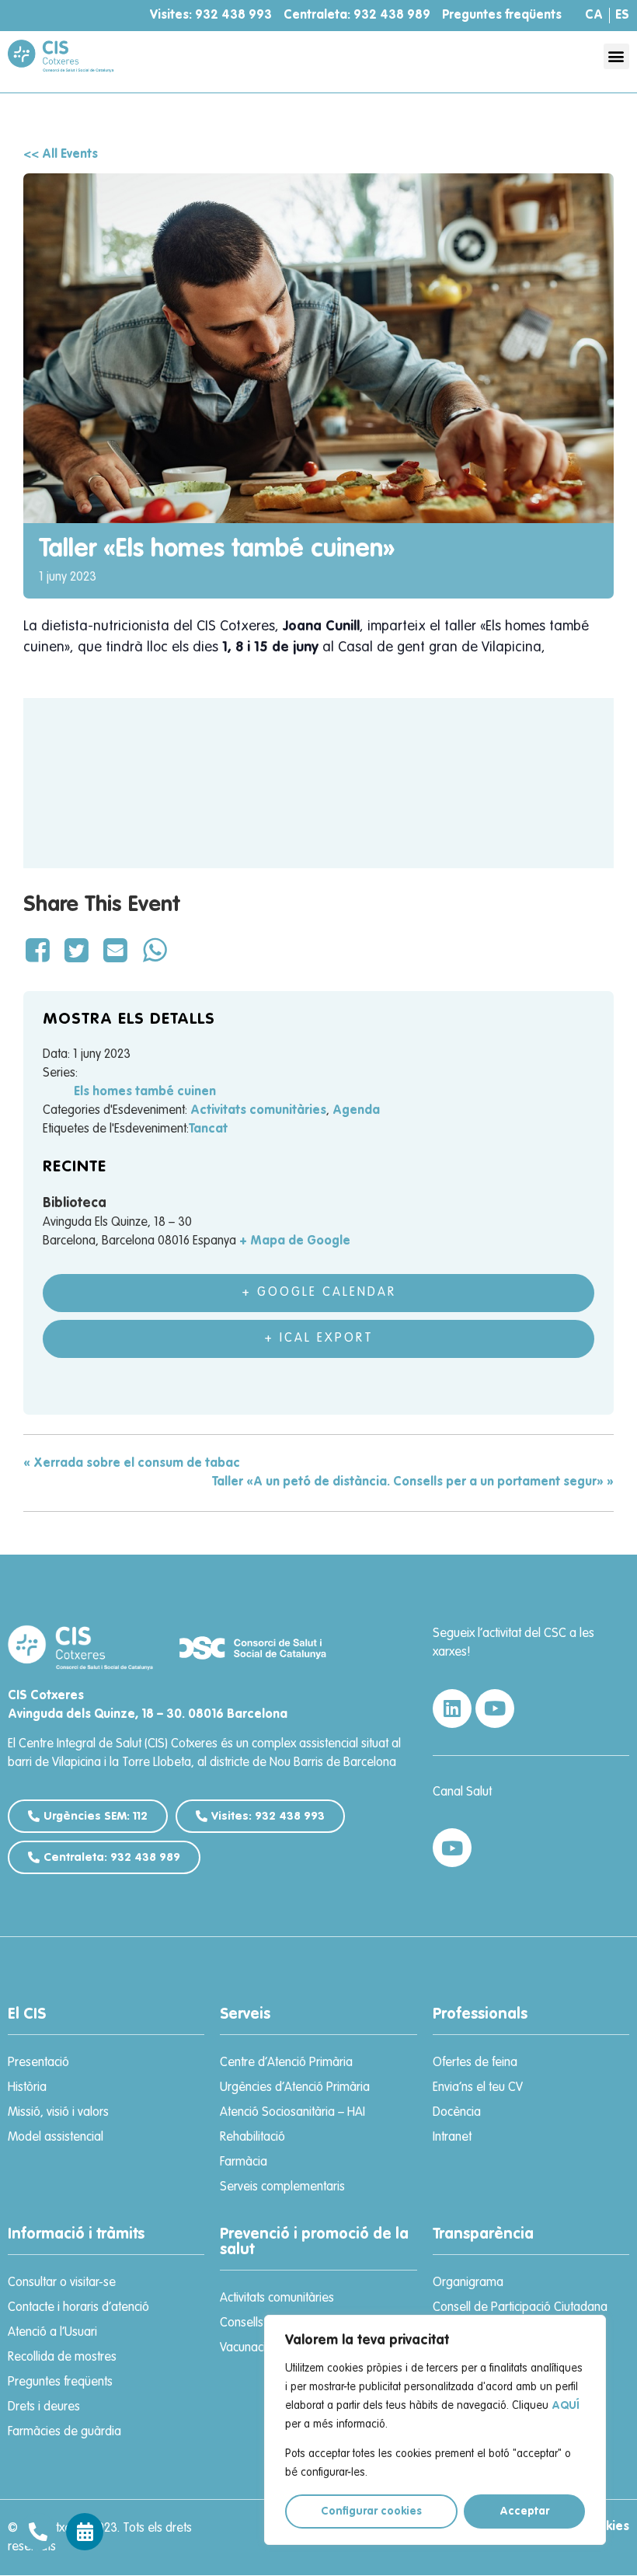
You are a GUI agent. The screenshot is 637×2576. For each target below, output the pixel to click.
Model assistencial (56, 2138)
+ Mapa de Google (295, 1241)
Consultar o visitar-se (62, 2283)
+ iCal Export (319, 1339)
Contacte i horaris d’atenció (78, 2308)
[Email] (116, 952)
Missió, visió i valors (58, 2113)
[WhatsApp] (155, 952)
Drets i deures (44, 2407)
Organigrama (468, 2283)
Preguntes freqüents (502, 16)
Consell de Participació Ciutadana (520, 2308)
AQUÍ (565, 2406)
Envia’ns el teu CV (478, 2088)
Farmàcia (244, 2162)
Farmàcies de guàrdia (64, 2432)
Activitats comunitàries (258, 1111)
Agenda (356, 1111)
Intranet (452, 2138)
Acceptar (524, 2511)
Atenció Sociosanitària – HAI (292, 2113)
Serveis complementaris (282, 2187)
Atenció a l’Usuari (52, 2333)
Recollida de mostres (62, 2358)
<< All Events (61, 155)
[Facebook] (40, 952)
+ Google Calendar (319, 1293)
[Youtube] (495, 1709)
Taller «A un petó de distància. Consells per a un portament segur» (413, 1482)
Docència (457, 2113)
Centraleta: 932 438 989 (357, 16)
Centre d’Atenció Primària (286, 2063)
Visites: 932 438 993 (211, 16)
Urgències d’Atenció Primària (295, 2088)
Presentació (38, 2063)
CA (594, 16)
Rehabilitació (252, 2138)
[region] (435, 2430)
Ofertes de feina (475, 2063)
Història (27, 2088)
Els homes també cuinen (145, 1092)
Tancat (208, 1129)
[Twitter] (76, 952)
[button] (616, 56)
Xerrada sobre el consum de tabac (132, 1464)
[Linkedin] (452, 1709)
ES (622, 16)
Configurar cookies (371, 2511)
